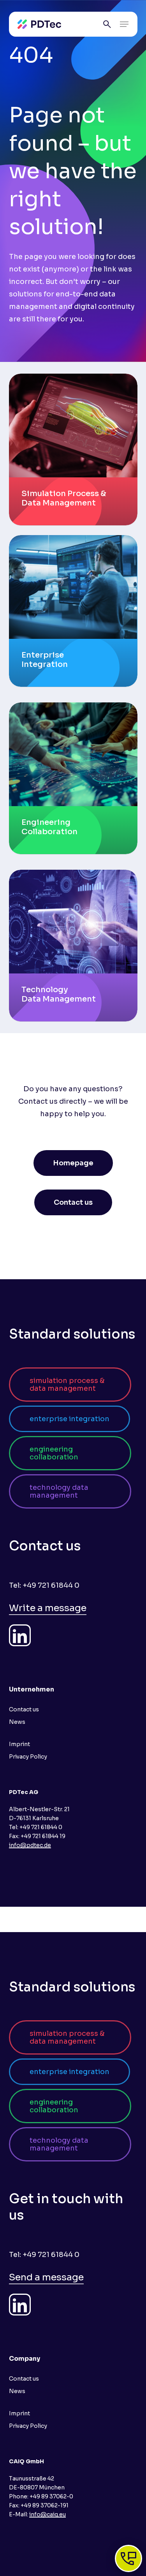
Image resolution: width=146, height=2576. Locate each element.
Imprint (19, 1744)
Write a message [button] (48, 1608)
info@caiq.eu (47, 2514)
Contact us (24, 1709)
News (17, 1722)
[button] (124, 24)
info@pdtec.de (30, 1845)
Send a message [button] (46, 2277)
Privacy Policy (28, 1757)
